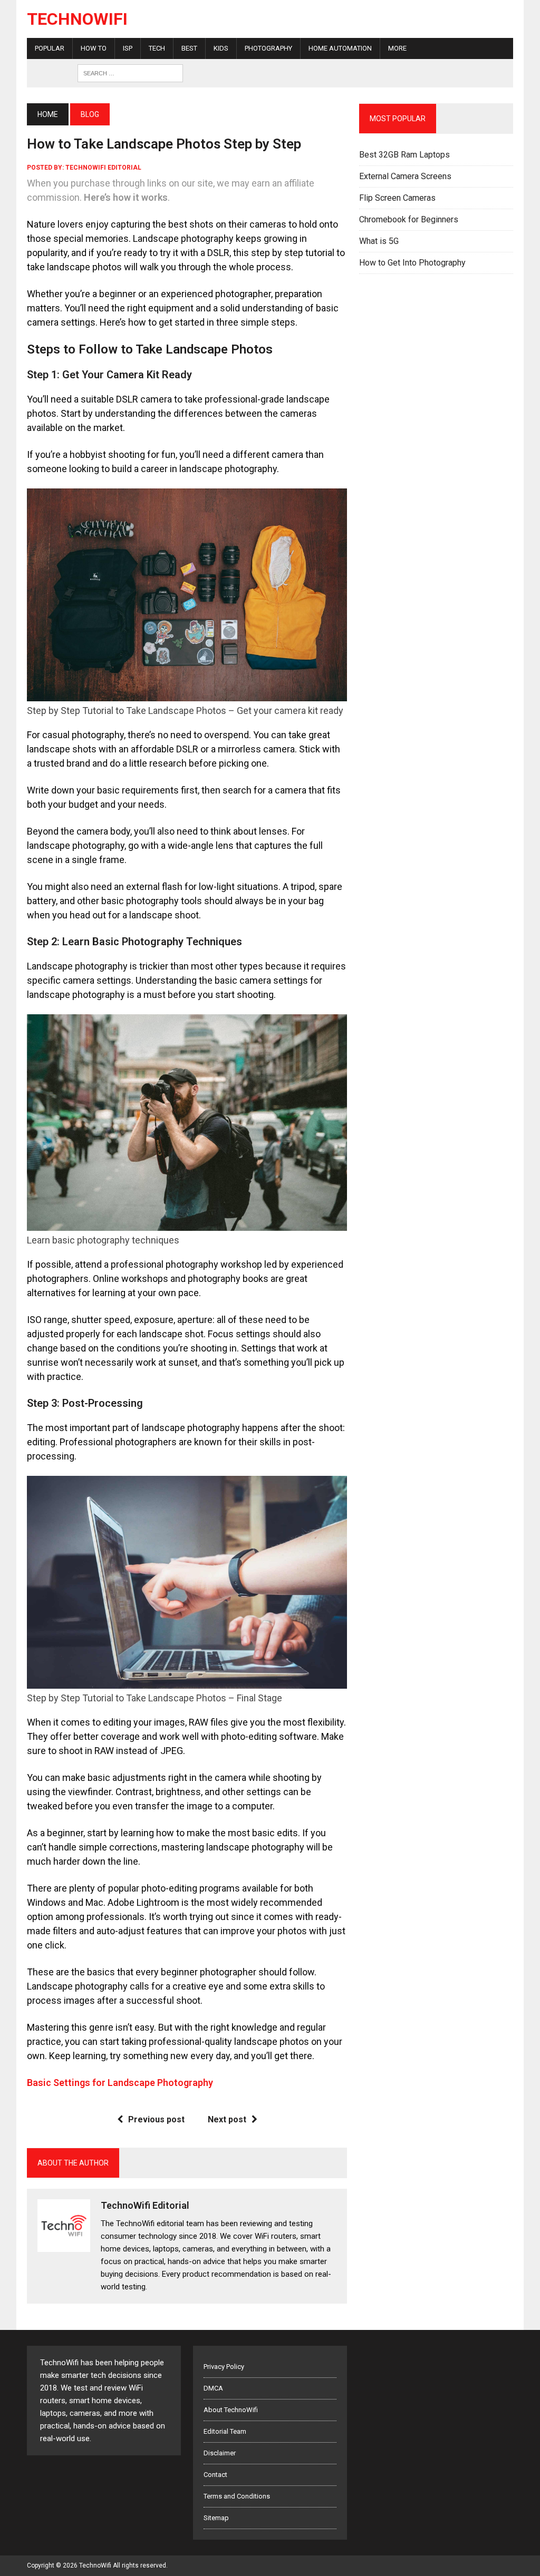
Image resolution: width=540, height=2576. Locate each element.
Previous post (156, 2119)
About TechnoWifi (231, 2410)
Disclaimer (220, 2453)
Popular (50, 48)
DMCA (213, 2388)
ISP (128, 48)
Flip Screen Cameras (397, 198)
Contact (215, 2475)
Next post (227, 2119)
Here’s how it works (126, 197)
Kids (221, 48)
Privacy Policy (224, 2367)
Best (189, 48)
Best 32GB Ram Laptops (404, 155)
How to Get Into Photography (412, 263)
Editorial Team (225, 2431)
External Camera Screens (405, 176)
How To (94, 48)
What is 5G (379, 241)
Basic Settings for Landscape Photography (120, 2083)
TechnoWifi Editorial (103, 168)
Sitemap (216, 2518)
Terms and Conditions (237, 2496)
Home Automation (340, 48)
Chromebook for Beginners (409, 219)
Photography (268, 48)
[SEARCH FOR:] (130, 72)
